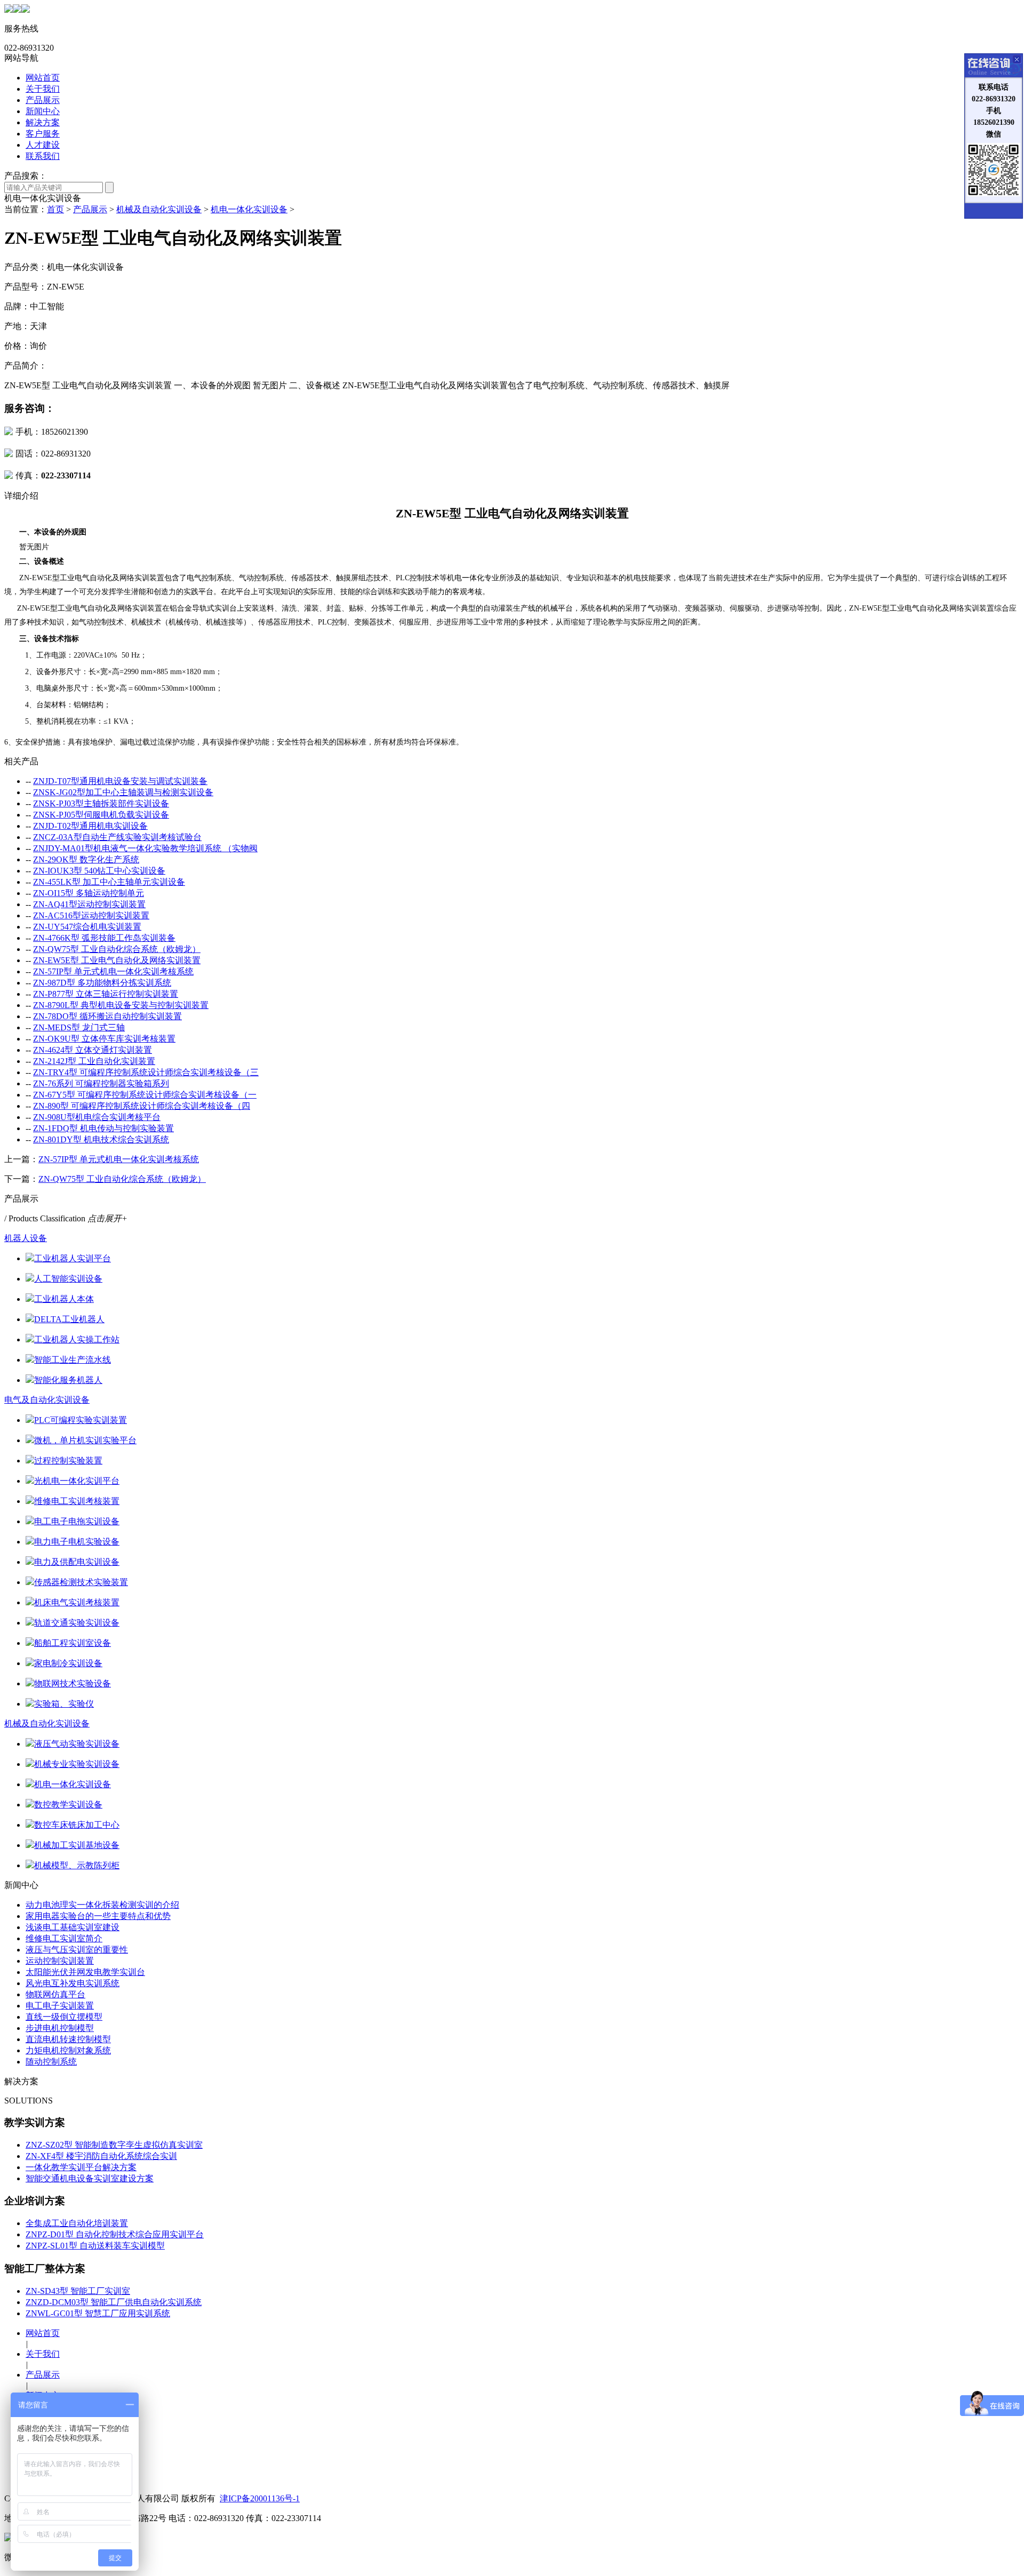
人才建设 (43, 145)
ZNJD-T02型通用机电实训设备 (90, 826)
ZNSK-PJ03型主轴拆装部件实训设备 (101, 803)
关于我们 (43, 89)
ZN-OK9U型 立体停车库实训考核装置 (104, 1039)
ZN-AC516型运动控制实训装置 (91, 915)
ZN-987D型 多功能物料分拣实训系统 (102, 983)
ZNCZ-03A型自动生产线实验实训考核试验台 (117, 837)
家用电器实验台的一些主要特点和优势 (98, 1916)
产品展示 (43, 100)
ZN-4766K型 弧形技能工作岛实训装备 (104, 938)
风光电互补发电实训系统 (73, 1983)
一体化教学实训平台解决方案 (81, 2167)
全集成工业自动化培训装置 (77, 2223)
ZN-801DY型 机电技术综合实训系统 (101, 1139)
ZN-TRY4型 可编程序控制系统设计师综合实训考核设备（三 (146, 1072)
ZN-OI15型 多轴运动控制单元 (89, 893)
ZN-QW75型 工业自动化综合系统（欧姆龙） (117, 949)
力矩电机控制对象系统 (68, 2050)
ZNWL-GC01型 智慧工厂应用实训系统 (98, 2313)
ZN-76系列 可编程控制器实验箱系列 (101, 1083)
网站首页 (43, 78)
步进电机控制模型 (60, 2028)
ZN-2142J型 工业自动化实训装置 (94, 1061)
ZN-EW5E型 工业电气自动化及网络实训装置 (117, 960)
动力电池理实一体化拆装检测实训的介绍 (102, 1905)
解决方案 (43, 122)
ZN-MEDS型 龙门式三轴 (79, 1027)
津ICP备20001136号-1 (260, 2498)
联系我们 (43, 156)
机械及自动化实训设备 (159, 209)
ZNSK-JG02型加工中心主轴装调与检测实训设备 (123, 792)
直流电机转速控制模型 (68, 2039)
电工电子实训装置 (60, 2006)
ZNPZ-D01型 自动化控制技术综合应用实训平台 (115, 2234)
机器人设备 (26, 1238)
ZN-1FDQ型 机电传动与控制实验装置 (103, 1128)
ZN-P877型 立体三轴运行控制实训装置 (106, 994)
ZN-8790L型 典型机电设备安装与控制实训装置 (121, 1005)
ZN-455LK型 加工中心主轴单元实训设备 (109, 882)
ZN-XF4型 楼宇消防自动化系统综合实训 (101, 2156)
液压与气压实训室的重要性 (77, 1950)
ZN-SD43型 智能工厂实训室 (78, 2291)
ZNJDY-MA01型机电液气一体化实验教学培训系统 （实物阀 (145, 848)
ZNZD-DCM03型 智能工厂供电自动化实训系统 (114, 2302)
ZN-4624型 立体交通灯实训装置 (93, 1050)
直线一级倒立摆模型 (64, 2017)
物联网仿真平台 (55, 1994)
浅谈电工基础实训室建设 (73, 1927)
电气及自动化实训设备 (47, 1400)
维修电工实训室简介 (64, 1938)
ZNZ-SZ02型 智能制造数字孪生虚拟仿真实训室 (114, 2145)
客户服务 (43, 134)
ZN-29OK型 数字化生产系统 (86, 859)
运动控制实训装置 (60, 1961)
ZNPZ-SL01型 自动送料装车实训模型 (95, 2246)
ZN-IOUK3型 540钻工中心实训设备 (99, 871)
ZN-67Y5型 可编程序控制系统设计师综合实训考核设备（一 (145, 1095)
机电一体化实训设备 (249, 209)
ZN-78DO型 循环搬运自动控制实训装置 (107, 1016)
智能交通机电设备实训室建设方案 (90, 2178)
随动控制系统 (51, 2062)
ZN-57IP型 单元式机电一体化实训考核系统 (113, 971)
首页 (55, 209)
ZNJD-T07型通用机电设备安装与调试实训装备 (120, 781)
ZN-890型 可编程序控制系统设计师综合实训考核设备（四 (142, 1106)
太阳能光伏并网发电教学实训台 (85, 1972)
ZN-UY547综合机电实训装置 (87, 927)
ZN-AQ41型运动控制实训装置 (89, 904)
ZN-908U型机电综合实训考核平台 (97, 1117)
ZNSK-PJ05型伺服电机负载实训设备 (101, 815)
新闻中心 (43, 111)
